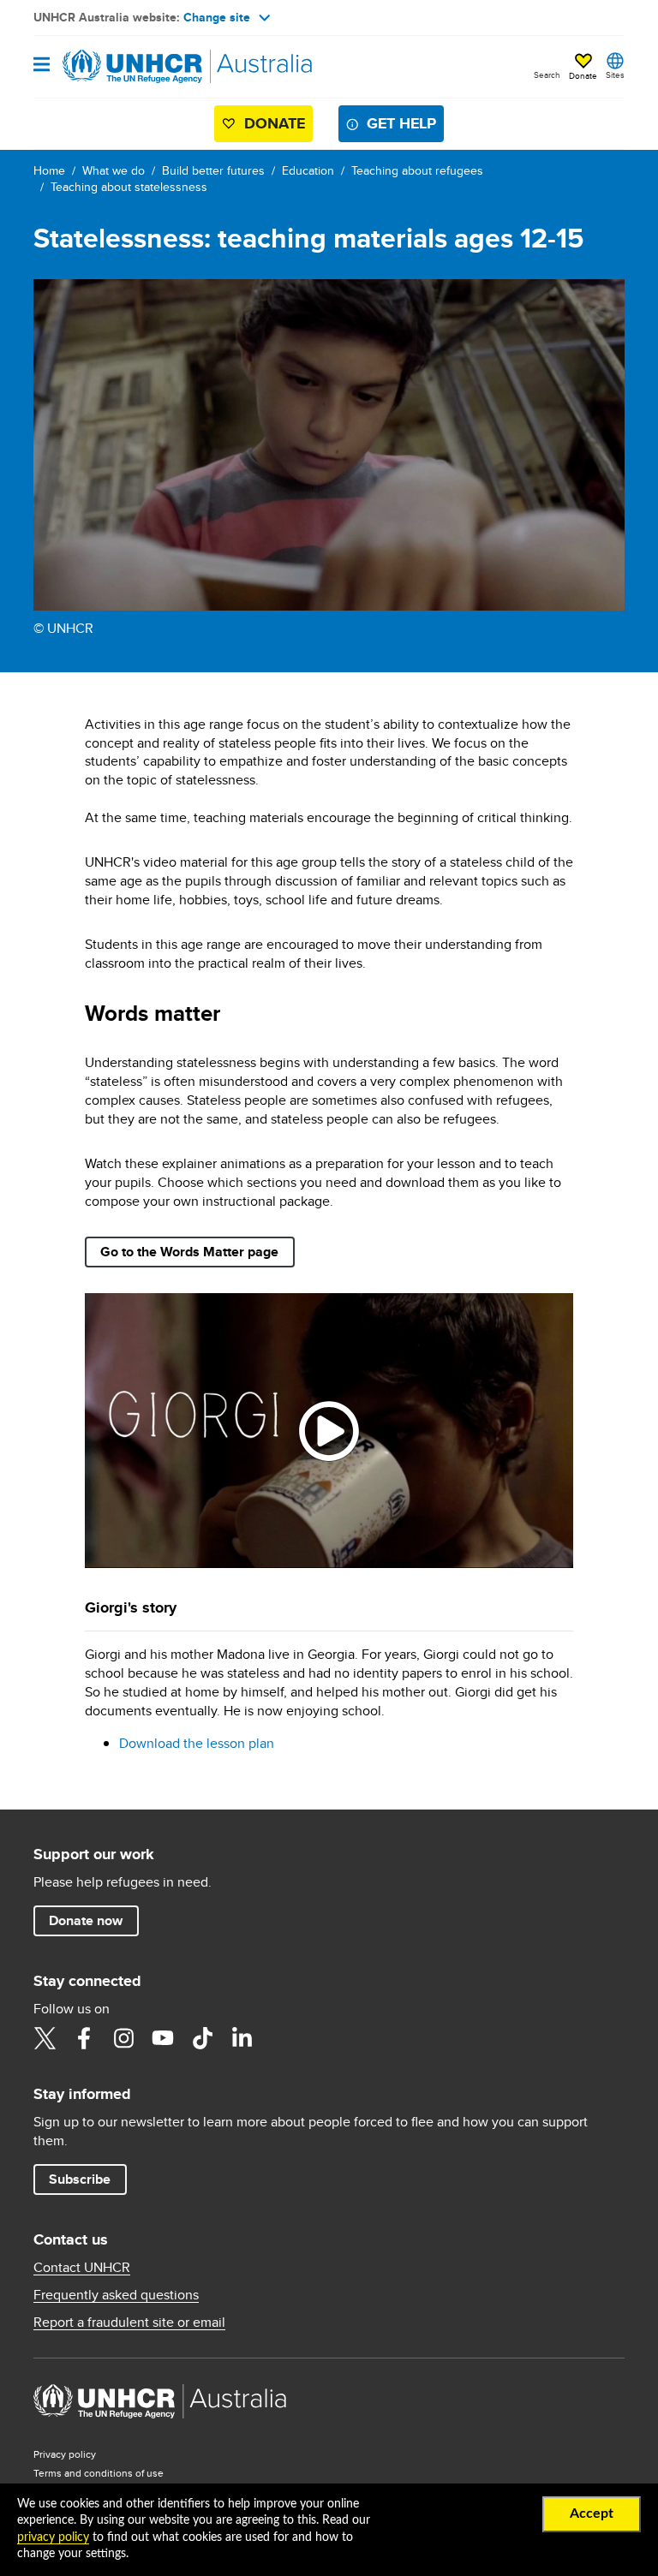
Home (49, 170)
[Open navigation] (42, 66)
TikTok (202, 2038)
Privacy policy (65, 2454)
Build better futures (213, 170)
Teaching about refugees (417, 170)
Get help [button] (401, 123)
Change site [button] (217, 17)
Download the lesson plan (197, 1743)
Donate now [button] (86, 1920)
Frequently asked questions (116, 2295)
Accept (592, 2513)
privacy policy (53, 2537)
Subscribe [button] (80, 2179)
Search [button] (547, 75)
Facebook (84, 2038)
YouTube (163, 2038)
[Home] (121, 67)
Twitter (45, 2038)
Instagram (123, 2038)
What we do (114, 170)
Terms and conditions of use (99, 2473)
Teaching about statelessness (129, 187)
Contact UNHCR (82, 2268)
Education (308, 170)
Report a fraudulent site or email (129, 2323)
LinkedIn (242, 2038)
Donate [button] (583, 75)
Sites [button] (615, 75)
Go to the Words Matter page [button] (189, 1252)
